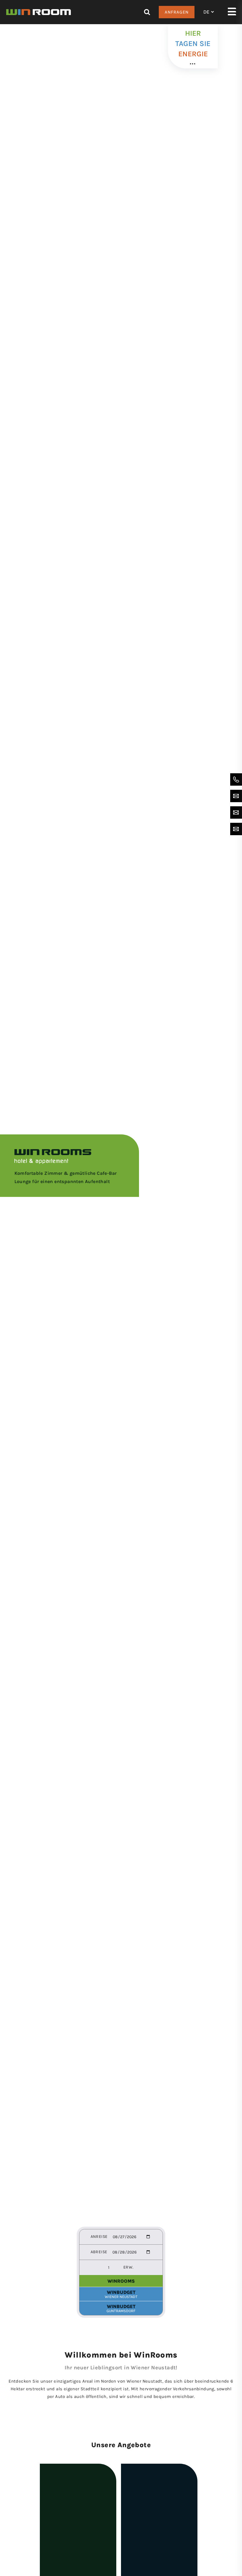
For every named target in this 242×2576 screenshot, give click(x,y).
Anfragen (177, 12)
